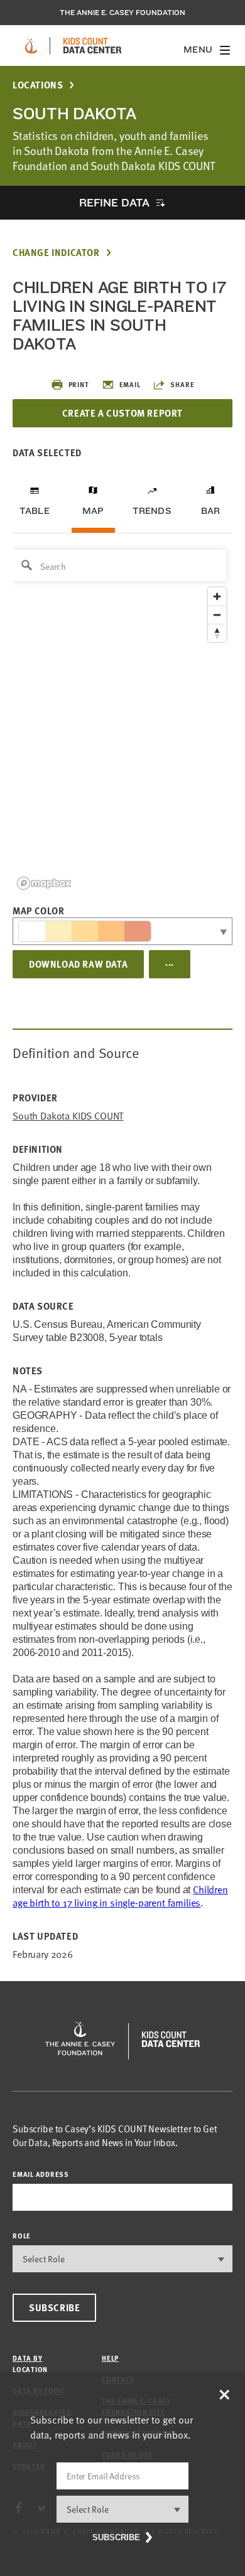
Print (79, 384)
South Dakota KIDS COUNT (68, 1116)
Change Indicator (56, 253)
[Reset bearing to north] (217, 633)
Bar (211, 511)
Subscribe (54, 2307)
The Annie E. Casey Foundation (122, 13)
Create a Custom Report (122, 413)
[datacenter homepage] (92, 46)
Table (35, 511)
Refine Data (114, 202)
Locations (38, 85)
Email (130, 384)
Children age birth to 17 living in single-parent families (120, 1896)
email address (41, 2174)
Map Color (38, 911)
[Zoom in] (217, 596)
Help (110, 2358)
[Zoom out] (217, 615)
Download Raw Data (78, 964)
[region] (122, 719)
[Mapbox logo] (44, 883)
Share (182, 384)
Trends (152, 511)
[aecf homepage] (31, 46)
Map (93, 511)
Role (22, 2236)
